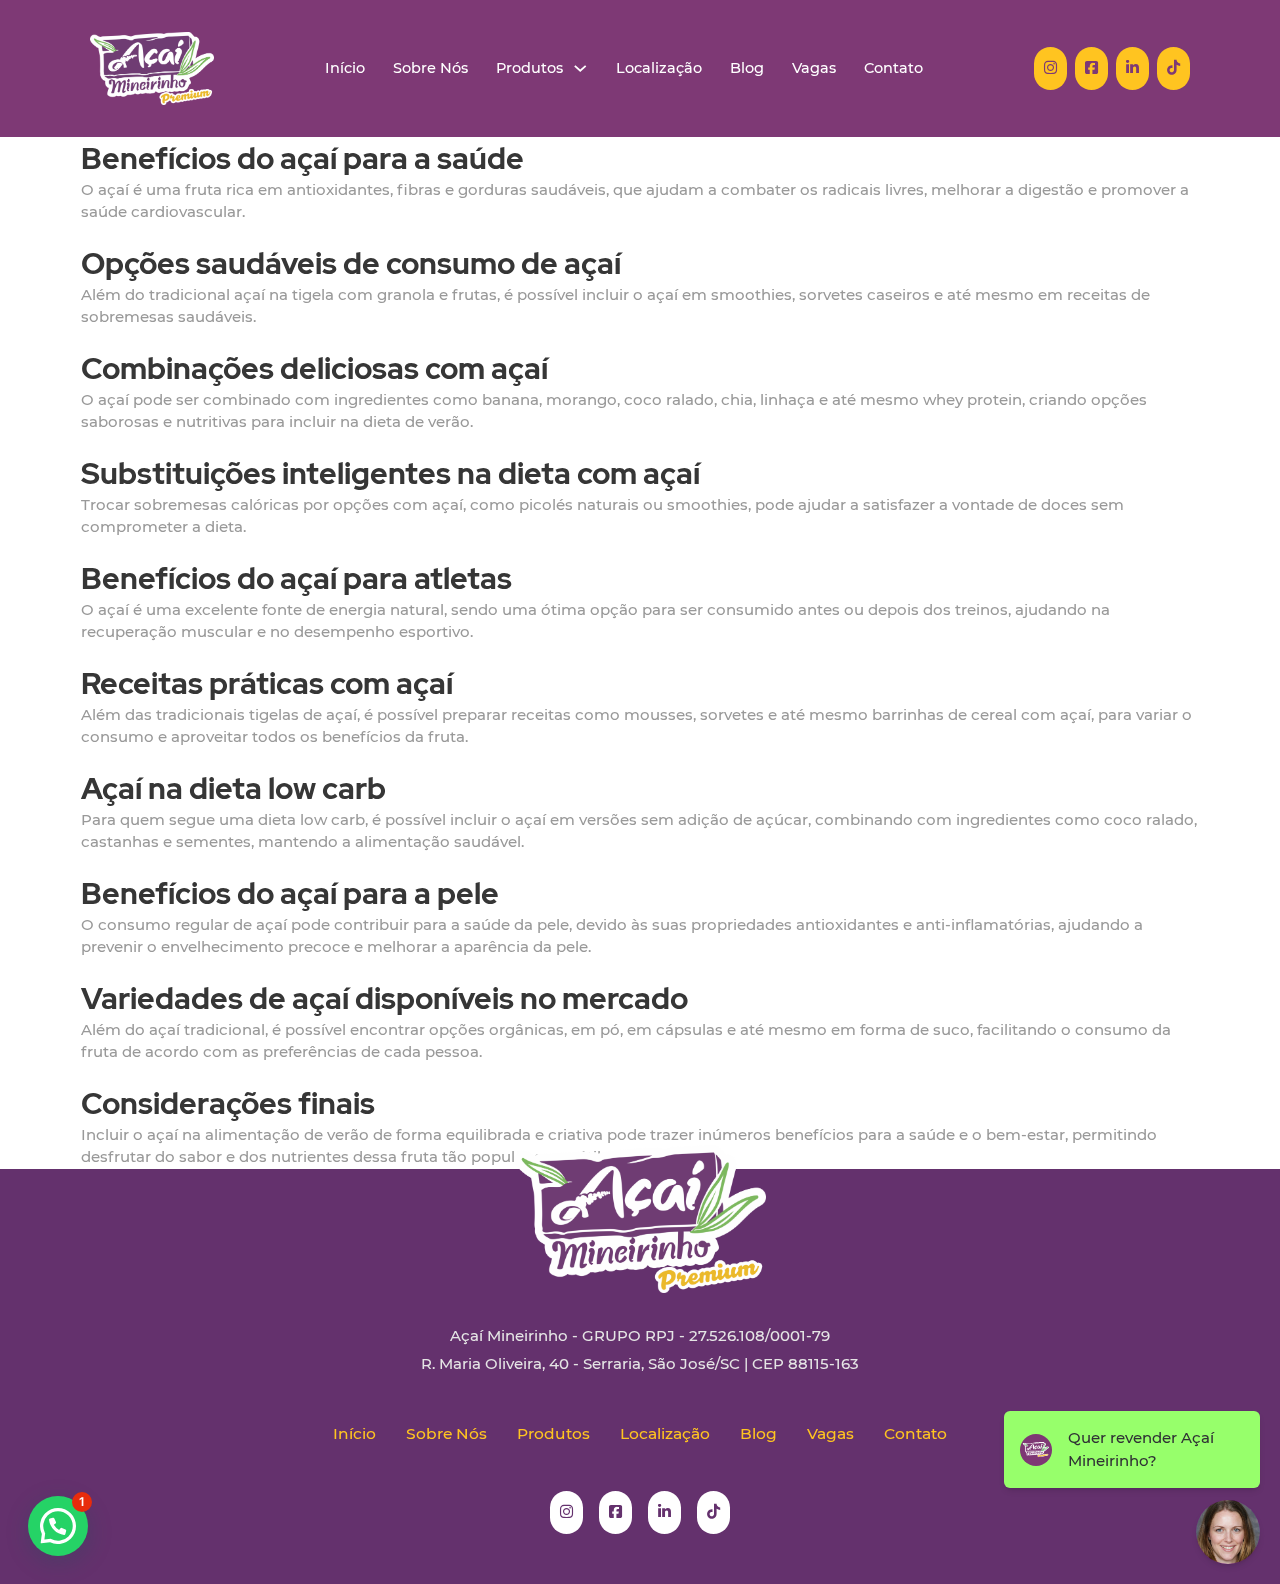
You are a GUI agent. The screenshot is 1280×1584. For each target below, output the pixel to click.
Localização (659, 68)
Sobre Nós (430, 68)
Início (345, 68)
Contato (893, 68)
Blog (747, 68)
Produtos (529, 68)
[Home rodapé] (640, 1204)
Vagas (814, 68)
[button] (58, 1526)
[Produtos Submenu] (580, 68)
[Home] (152, 68)
